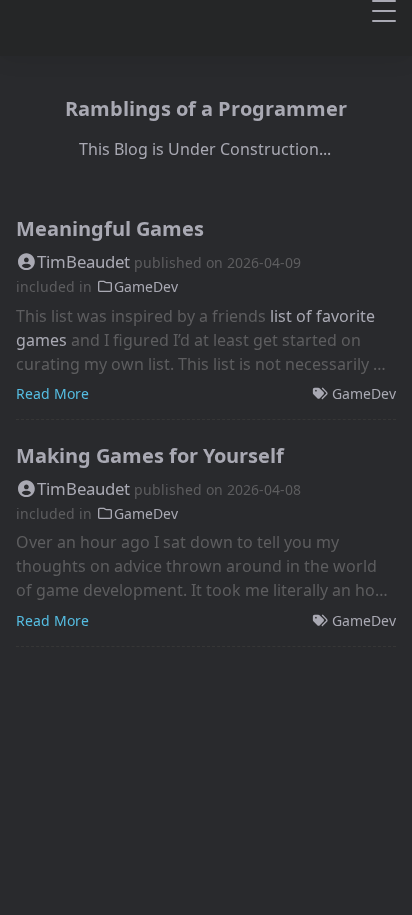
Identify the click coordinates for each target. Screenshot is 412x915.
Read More (52, 393)
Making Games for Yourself (150, 455)
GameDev (146, 286)
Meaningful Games (110, 228)
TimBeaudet (83, 261)
